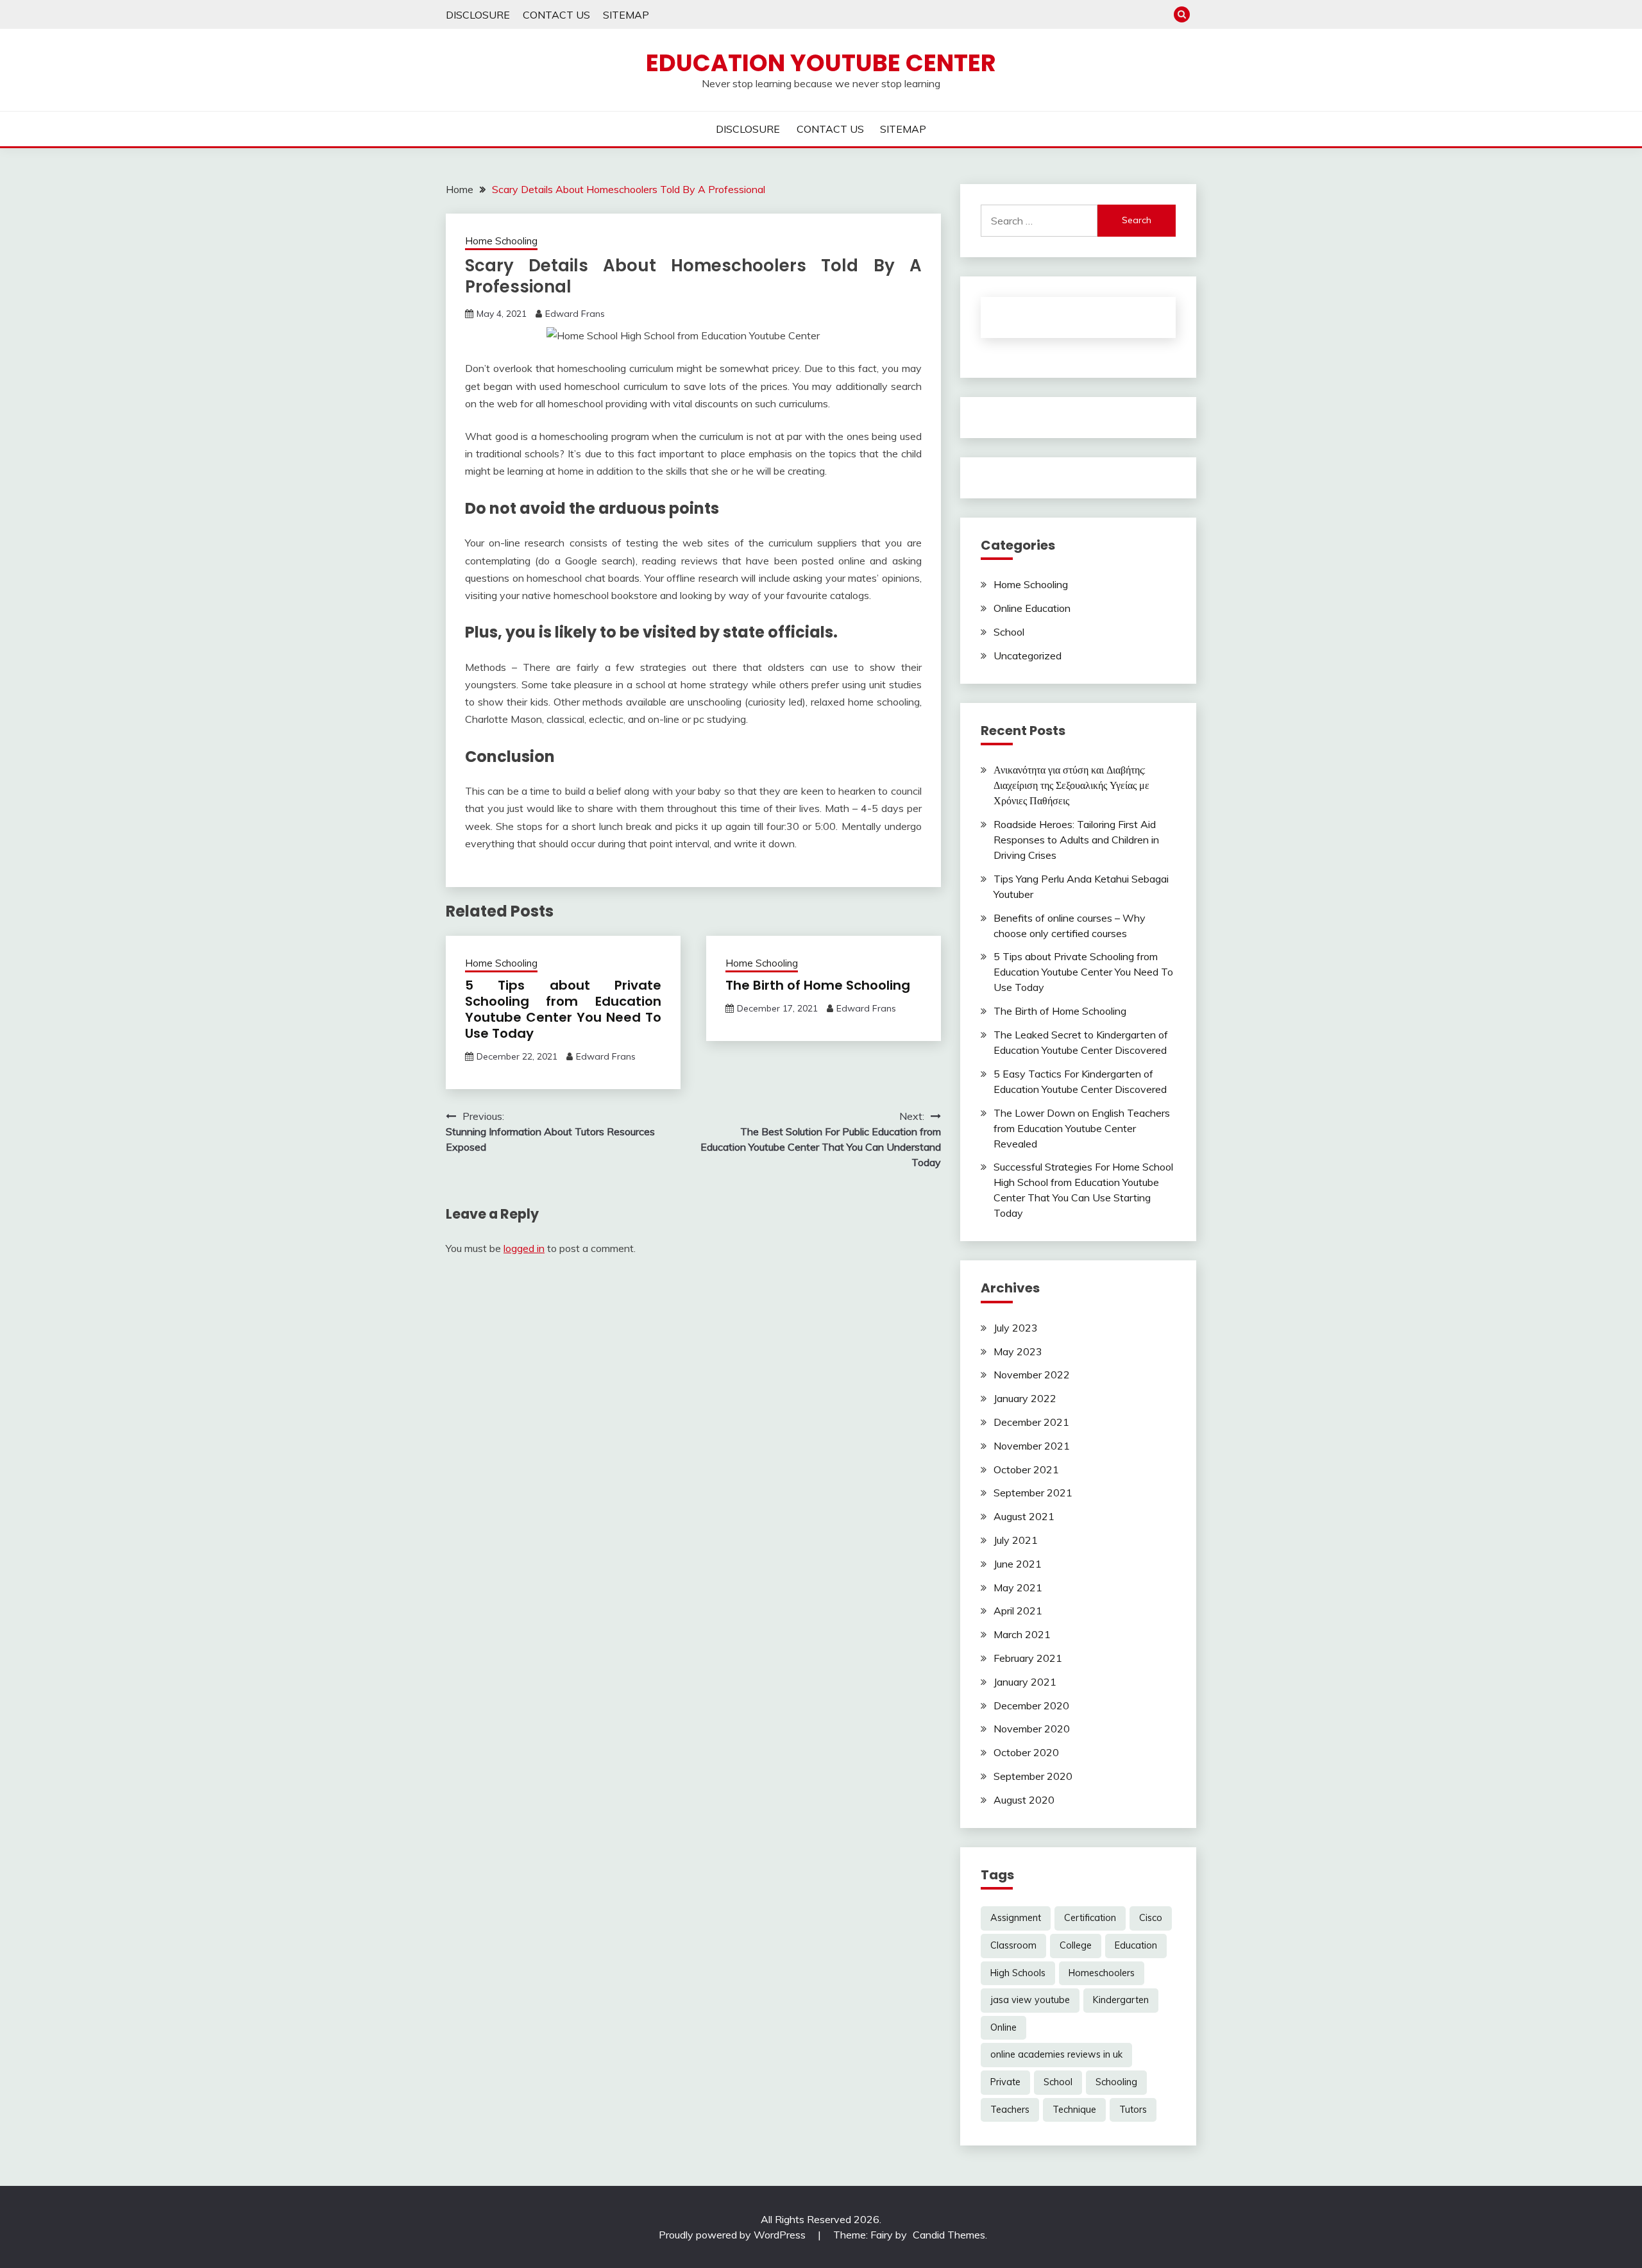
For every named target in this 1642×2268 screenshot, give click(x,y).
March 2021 (1022, 1634)
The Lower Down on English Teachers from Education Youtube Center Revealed (1082, 1128)
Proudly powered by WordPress (733, 2235)
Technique (1074, 2110)
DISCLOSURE (478, 15)
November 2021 (1032, 1446)
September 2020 (1033, 1776)
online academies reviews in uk (1056, 2054)
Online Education (1032, 608)
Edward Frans (575, 314)
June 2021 (1018, 1564)
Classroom (1013, 1945)
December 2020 (1031, 1705)
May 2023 (1018, 1351)
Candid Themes (949, 2235)
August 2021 (1024, 1516)
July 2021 (1016, 1540)
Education (1136, 1945)
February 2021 (1028, 1658)
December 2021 (1031, 1422)
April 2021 (1018, 1611)
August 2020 (1024, 1800)
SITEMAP (626, 15)
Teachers (1010, 2110)
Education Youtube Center (821, 63)
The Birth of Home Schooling (818, 985)
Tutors (1133, 2110)
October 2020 (1026, 1752)
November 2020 (1032, 1729)
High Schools (1018, 1973)
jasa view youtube (1030, 2000)
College (1076, 1945)
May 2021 (1018, 1587)
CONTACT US (556, 15)
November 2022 (1032, 1375)
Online (1003, 2027)
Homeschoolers (1102, 1973)
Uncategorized (1028, 656)
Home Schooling (501, 241)
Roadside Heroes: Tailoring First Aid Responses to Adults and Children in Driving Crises (1076, 840)
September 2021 (1033, 1493)
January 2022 (1025, 1398)
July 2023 (1016, 1328)
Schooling (1116, 2082)
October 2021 (1026, 1469)
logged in (524, 1248)
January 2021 (1025, 1682)
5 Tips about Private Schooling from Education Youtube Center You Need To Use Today (563, 1009)
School (1009, 632)
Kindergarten (1121, 2000)
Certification (1090, 1918)
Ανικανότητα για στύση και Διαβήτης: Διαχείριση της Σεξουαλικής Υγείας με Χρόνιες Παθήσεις (1071, 785)
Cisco (1151, 1918)
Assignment (1016, 1918)
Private (1005, 2082)
